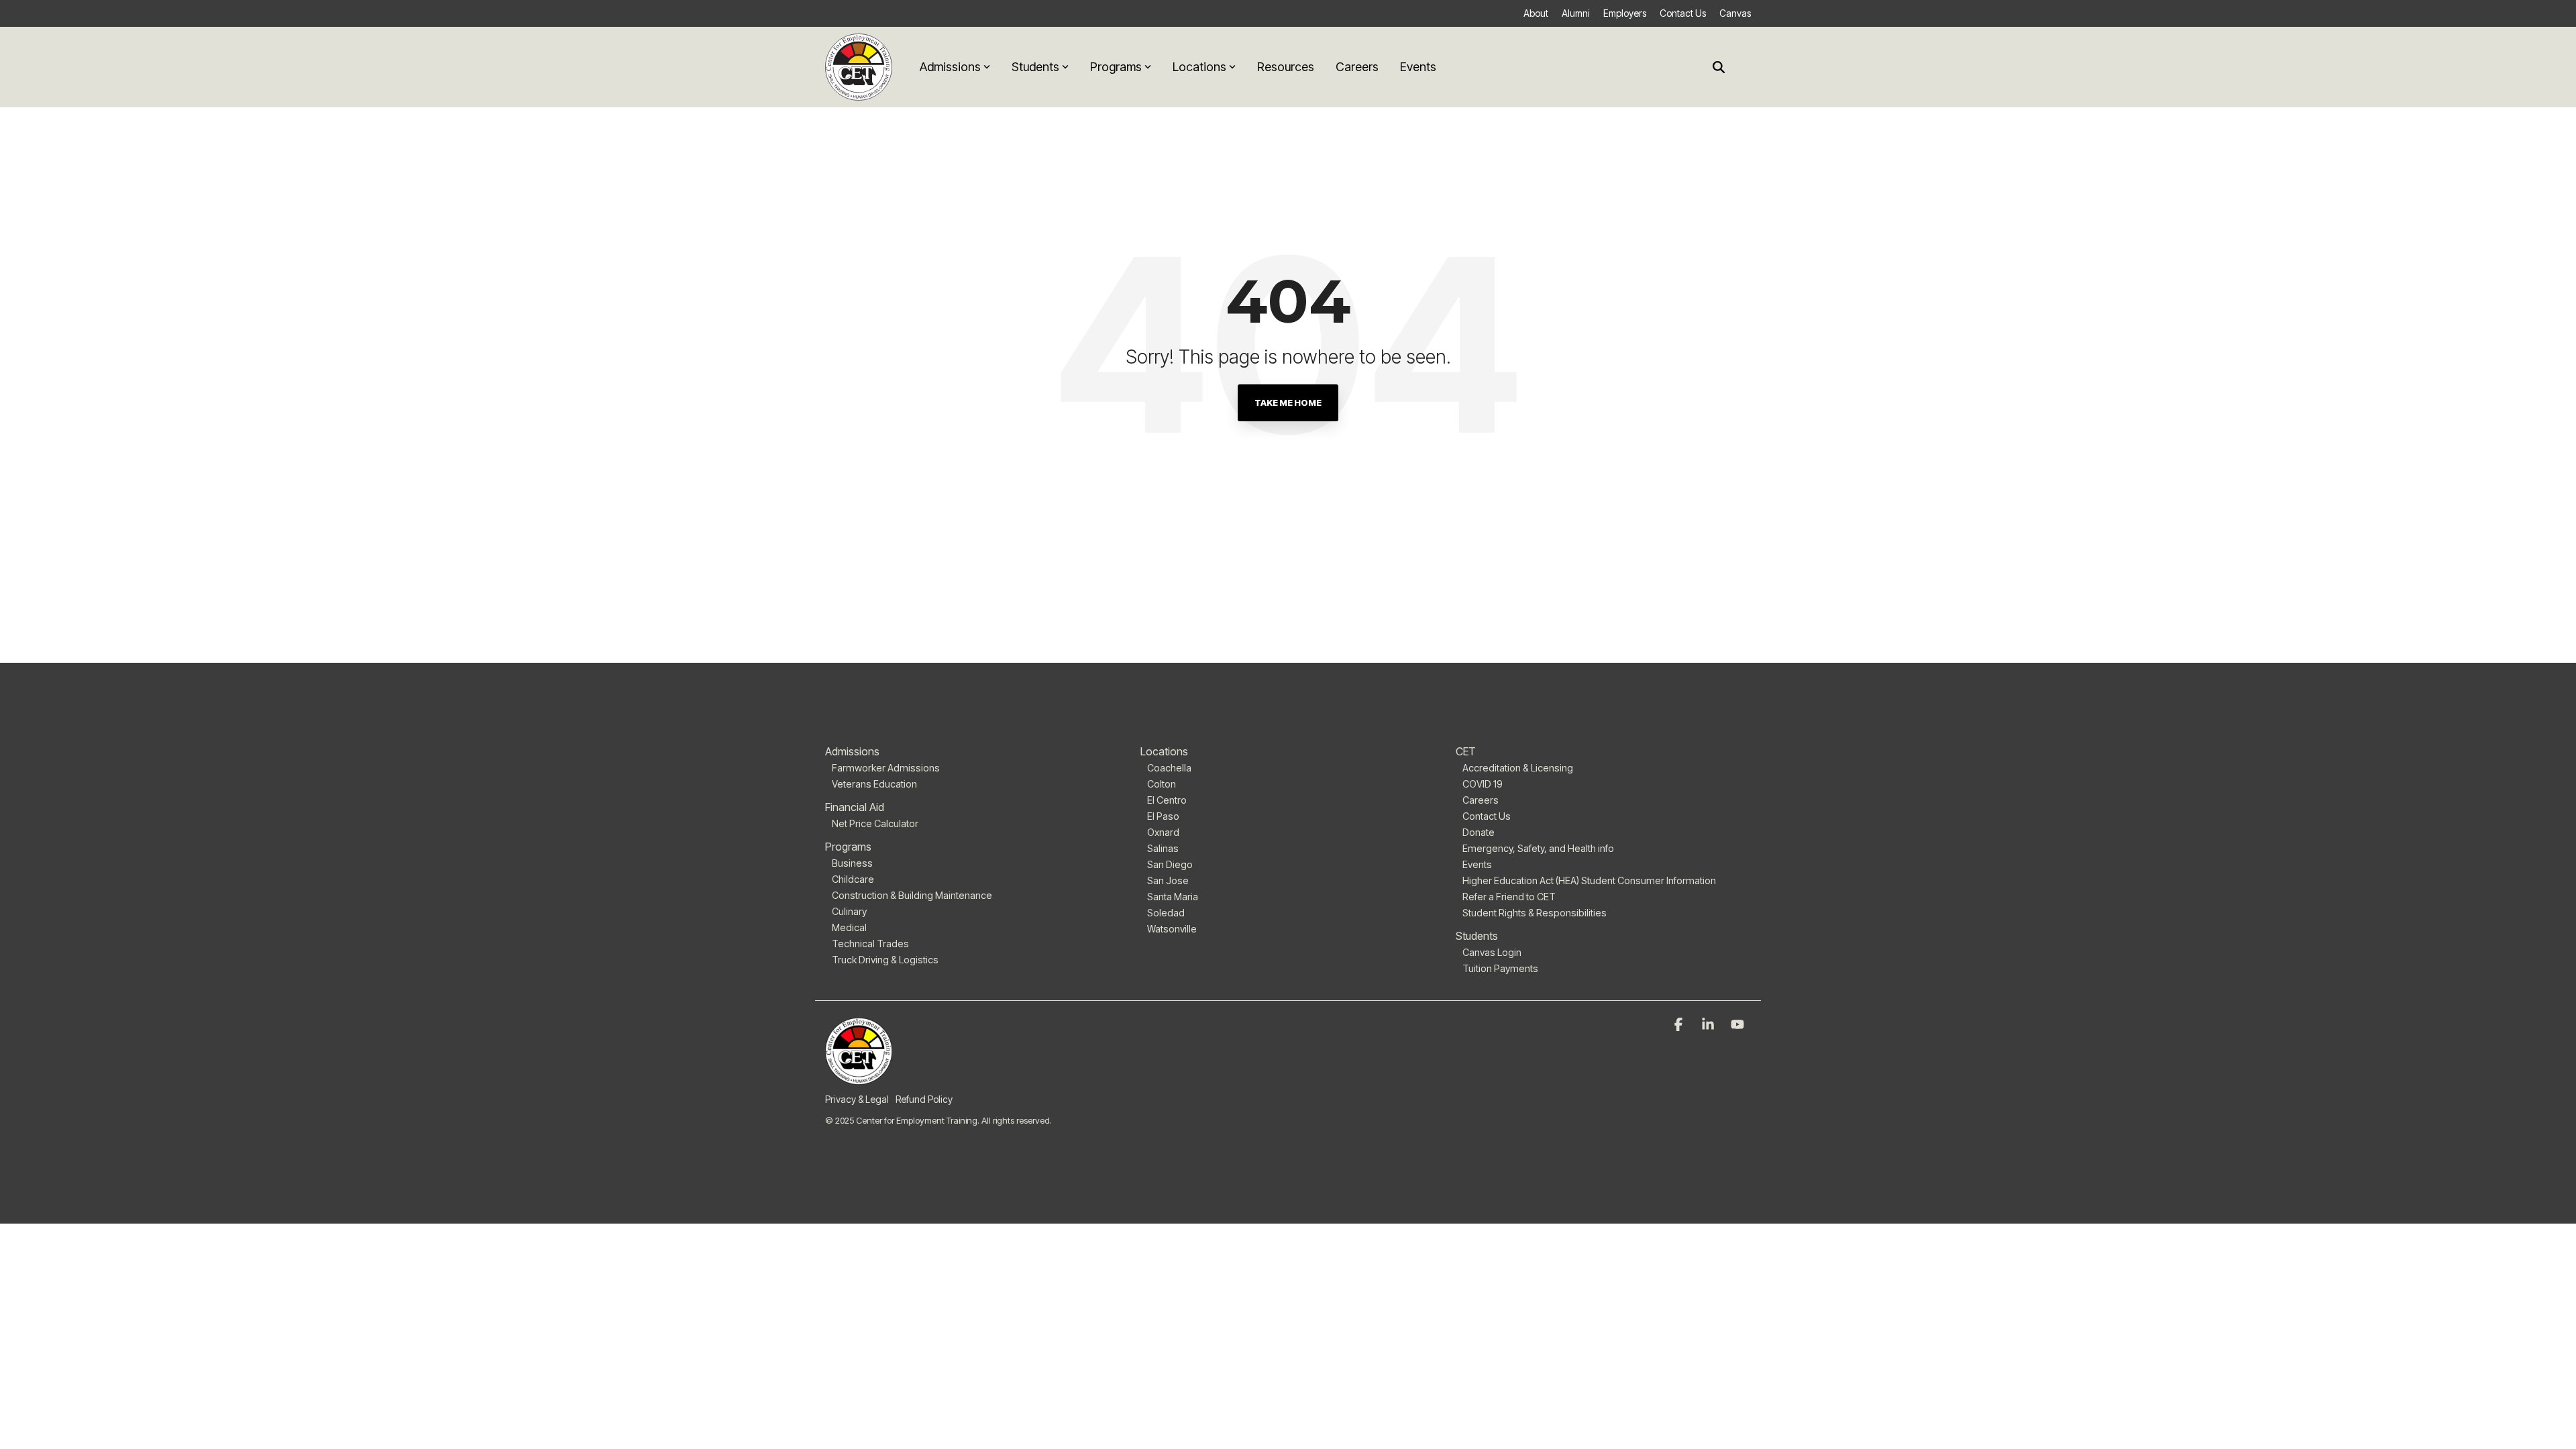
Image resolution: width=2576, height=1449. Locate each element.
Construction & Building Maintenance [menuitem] (912, 895)
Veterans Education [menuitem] (874, 784)
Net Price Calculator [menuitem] (875, 823)
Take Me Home (1288, 402)
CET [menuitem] (1466, 751)
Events (1418, 67)
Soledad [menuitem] (1166, 913)
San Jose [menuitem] (1168, 880)
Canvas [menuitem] (1735, 13)
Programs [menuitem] (848, 847)
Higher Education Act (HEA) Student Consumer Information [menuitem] (1589, 880)
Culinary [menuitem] (849, 911)
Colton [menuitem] (1162, 784)
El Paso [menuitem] (1163, 816)
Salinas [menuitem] (1163, 848)
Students (1035, 67)
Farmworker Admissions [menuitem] (886, 768)
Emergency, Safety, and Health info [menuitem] (1538, 848)
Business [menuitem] (852, 863)
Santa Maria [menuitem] (1173, 897)
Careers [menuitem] (1481, 800)
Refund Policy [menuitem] (924, 1099)
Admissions (950, 67)
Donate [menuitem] (1479, 832)
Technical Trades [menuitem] (870, 944)
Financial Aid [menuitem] (855, 807)
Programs (1116, 67)
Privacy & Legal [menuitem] (857, 1099)
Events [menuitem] (1477, 864)
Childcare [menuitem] (853, 879)
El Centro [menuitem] (1167, 800)
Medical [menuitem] (849, 927)
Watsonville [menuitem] (1172, 929)
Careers (1357, 67)
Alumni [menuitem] (1576, 13)
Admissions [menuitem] (852, 751)
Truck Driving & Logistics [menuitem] (885, 960)
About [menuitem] (1536, 13)
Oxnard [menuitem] (1163, 832)
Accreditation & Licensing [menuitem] (1518, 768)
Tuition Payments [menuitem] (1500, 968)
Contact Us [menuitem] (1683, 13)
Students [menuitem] (1477, 936)
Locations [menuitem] (1164, 751)
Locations (1199, 67)
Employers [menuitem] (1625, 13)
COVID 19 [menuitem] (1483, 784)
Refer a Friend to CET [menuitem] (1509, 897)
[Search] (1719, 67)
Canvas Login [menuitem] (1492, 952)
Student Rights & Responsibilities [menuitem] (1535, 913)
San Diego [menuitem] (1170, 864)
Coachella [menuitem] (1169, 768)
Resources (1286, 67)
